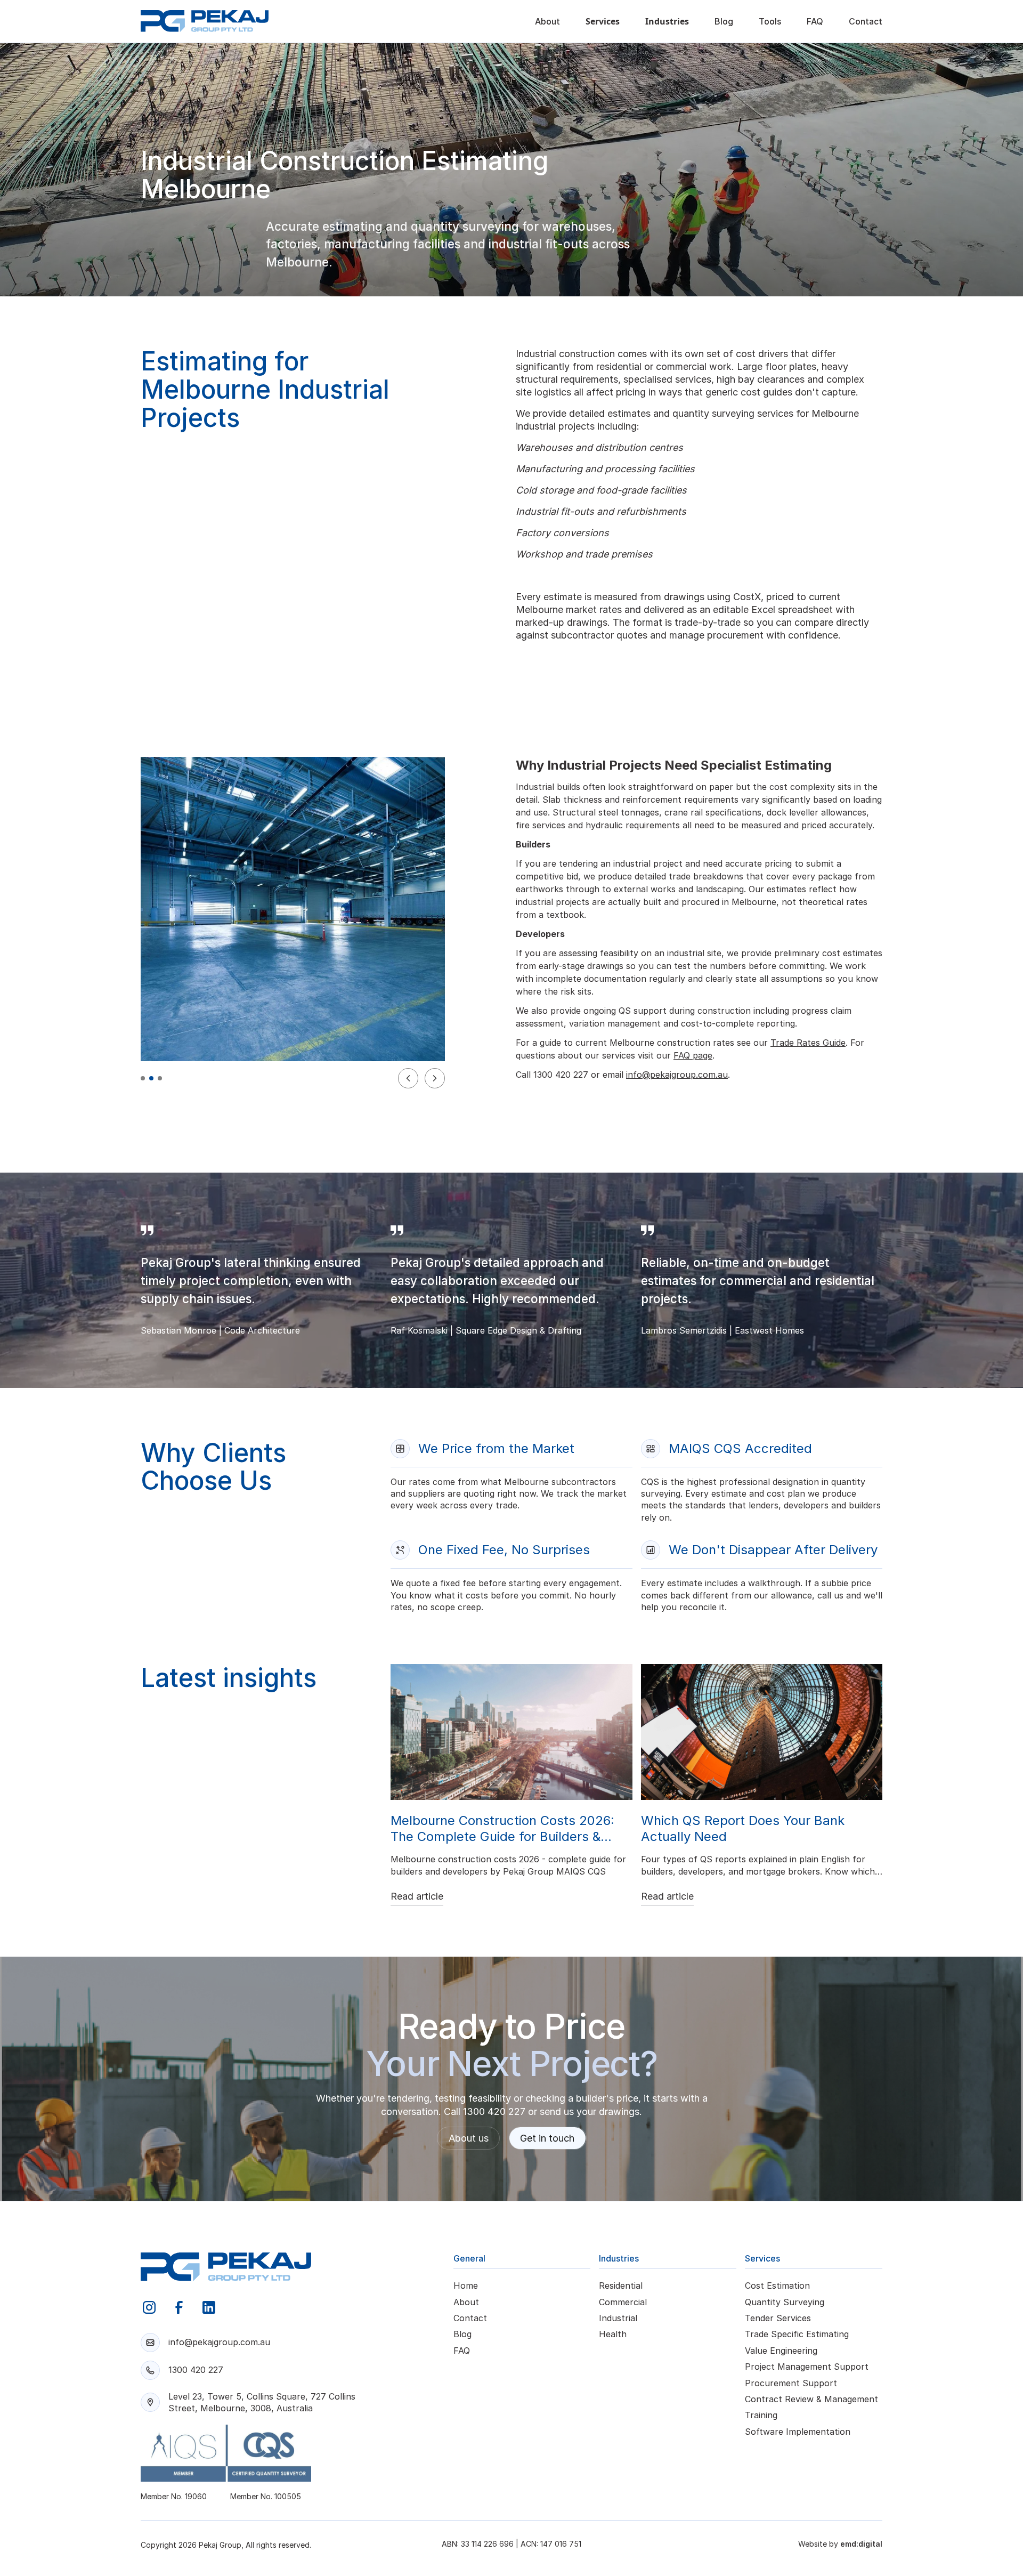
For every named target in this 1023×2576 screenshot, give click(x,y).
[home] (205, 21)
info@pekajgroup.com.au (677, 1075)
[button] (603, 21)
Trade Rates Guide (808, 1043)
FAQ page (693, 1055)
